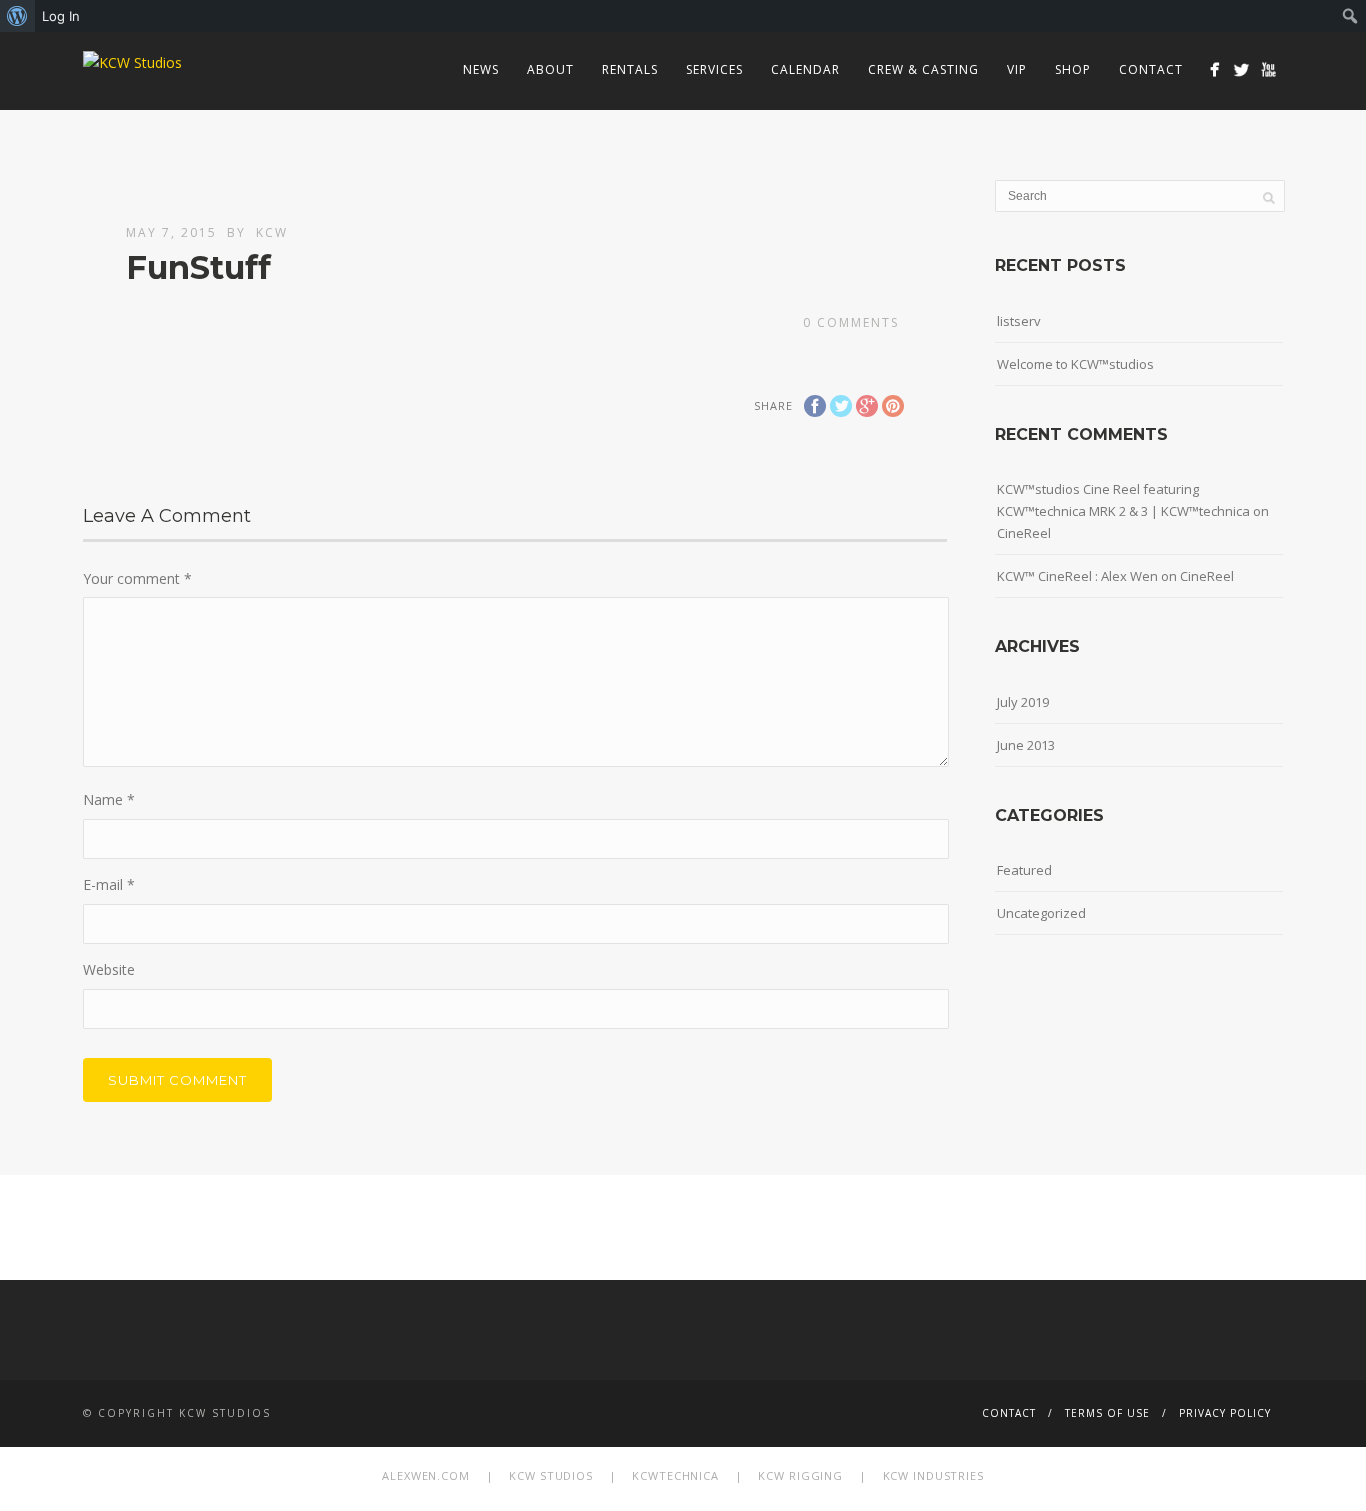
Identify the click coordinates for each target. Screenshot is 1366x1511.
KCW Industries (933, 1475)
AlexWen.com (426, 1475)
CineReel (1024, 533)
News (481, 69)
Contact (1151, 69)
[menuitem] (17, 16)
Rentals (630, 69)
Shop (1073, 69)
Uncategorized (1041, 913)
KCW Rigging (800, 1475)
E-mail (109, 884)
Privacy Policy (1225, 1413)
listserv (1019, 321)
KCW (272, 232)
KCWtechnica (675, 1475)
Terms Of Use (1107, 1413)
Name (109, 799)
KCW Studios (551, 1475)
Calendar (805, 69)
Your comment (137, 578)
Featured (1024, 870)
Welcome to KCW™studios (1075, 364)
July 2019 (1023, 702)
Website (109, 969)
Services (714, 69)
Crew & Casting (923, 69)
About (550, 69)
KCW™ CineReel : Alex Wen (1077, 576)
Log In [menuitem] (61, 16)
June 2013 (1026, 745)
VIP (1017, 69)
